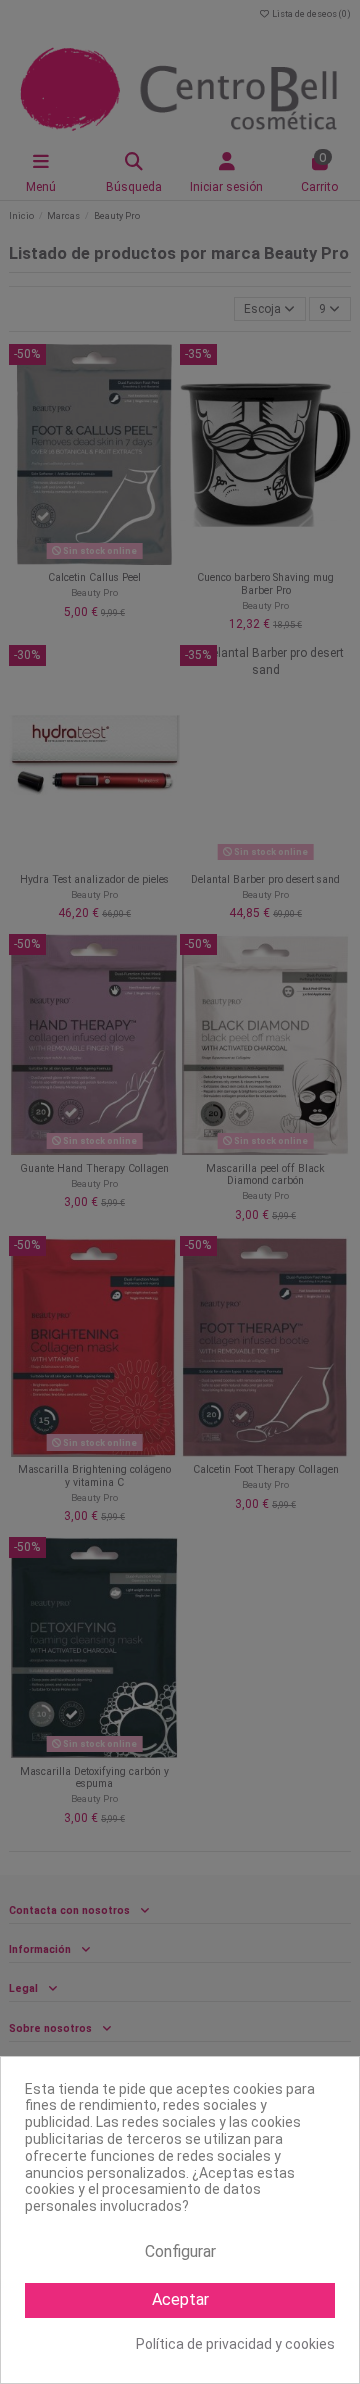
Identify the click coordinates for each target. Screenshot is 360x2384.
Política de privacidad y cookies (235, 2344)
